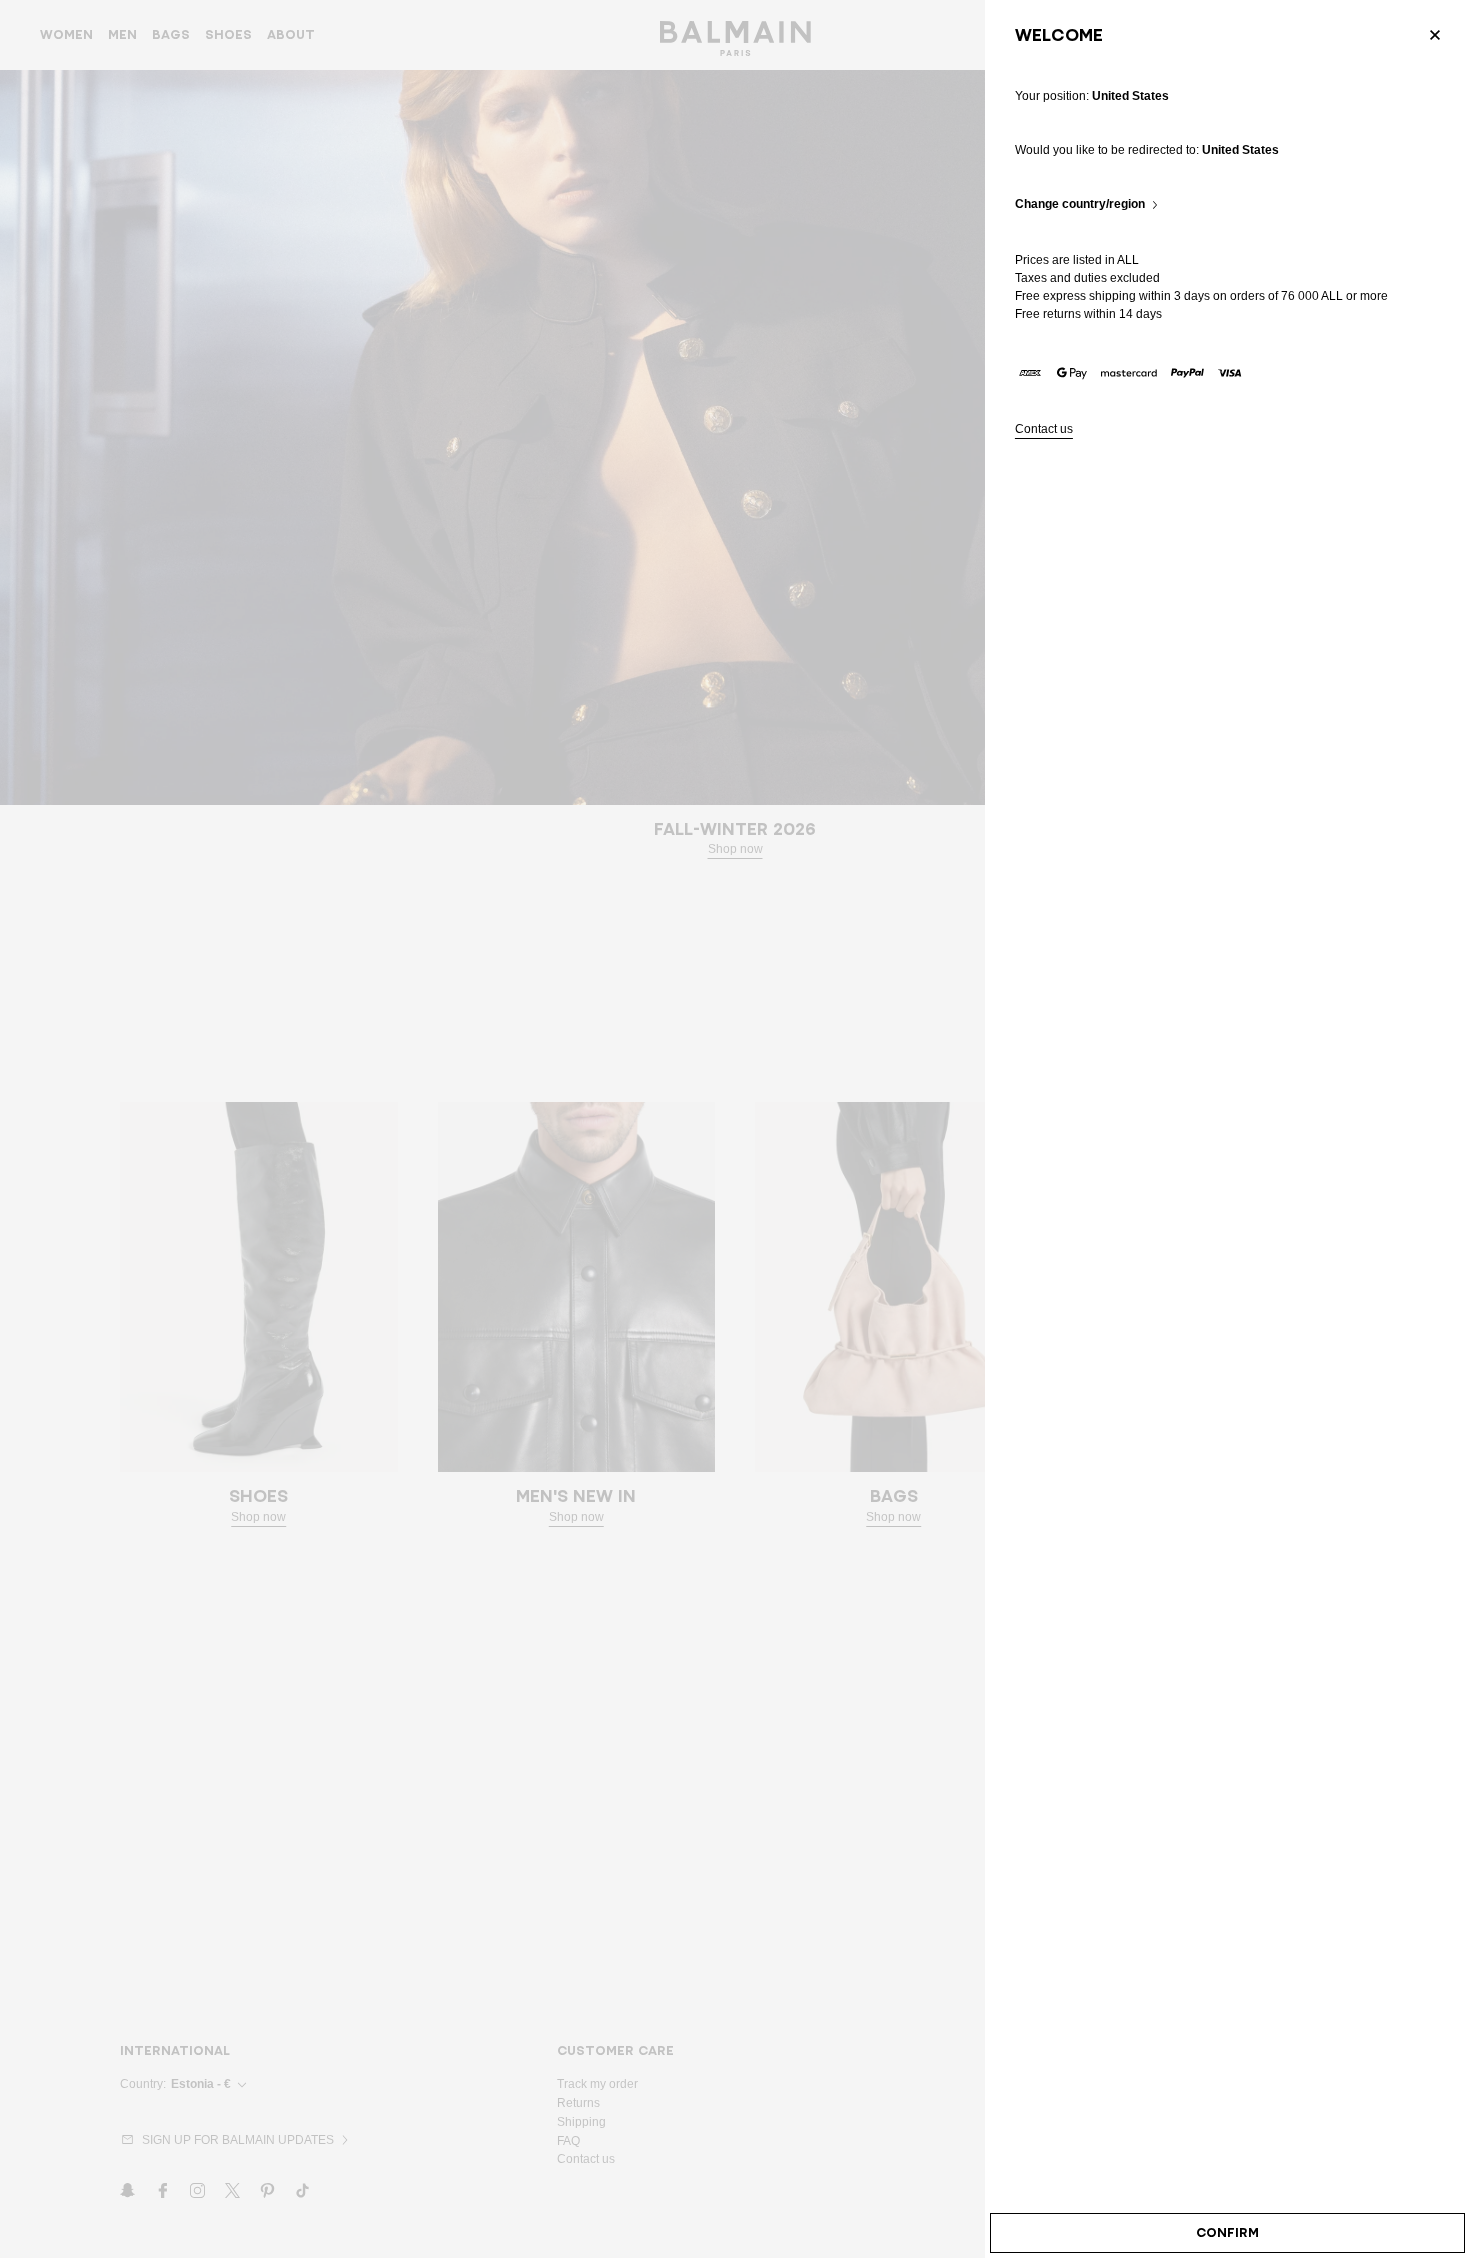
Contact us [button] (1044, 429)
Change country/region (1080, 204)
